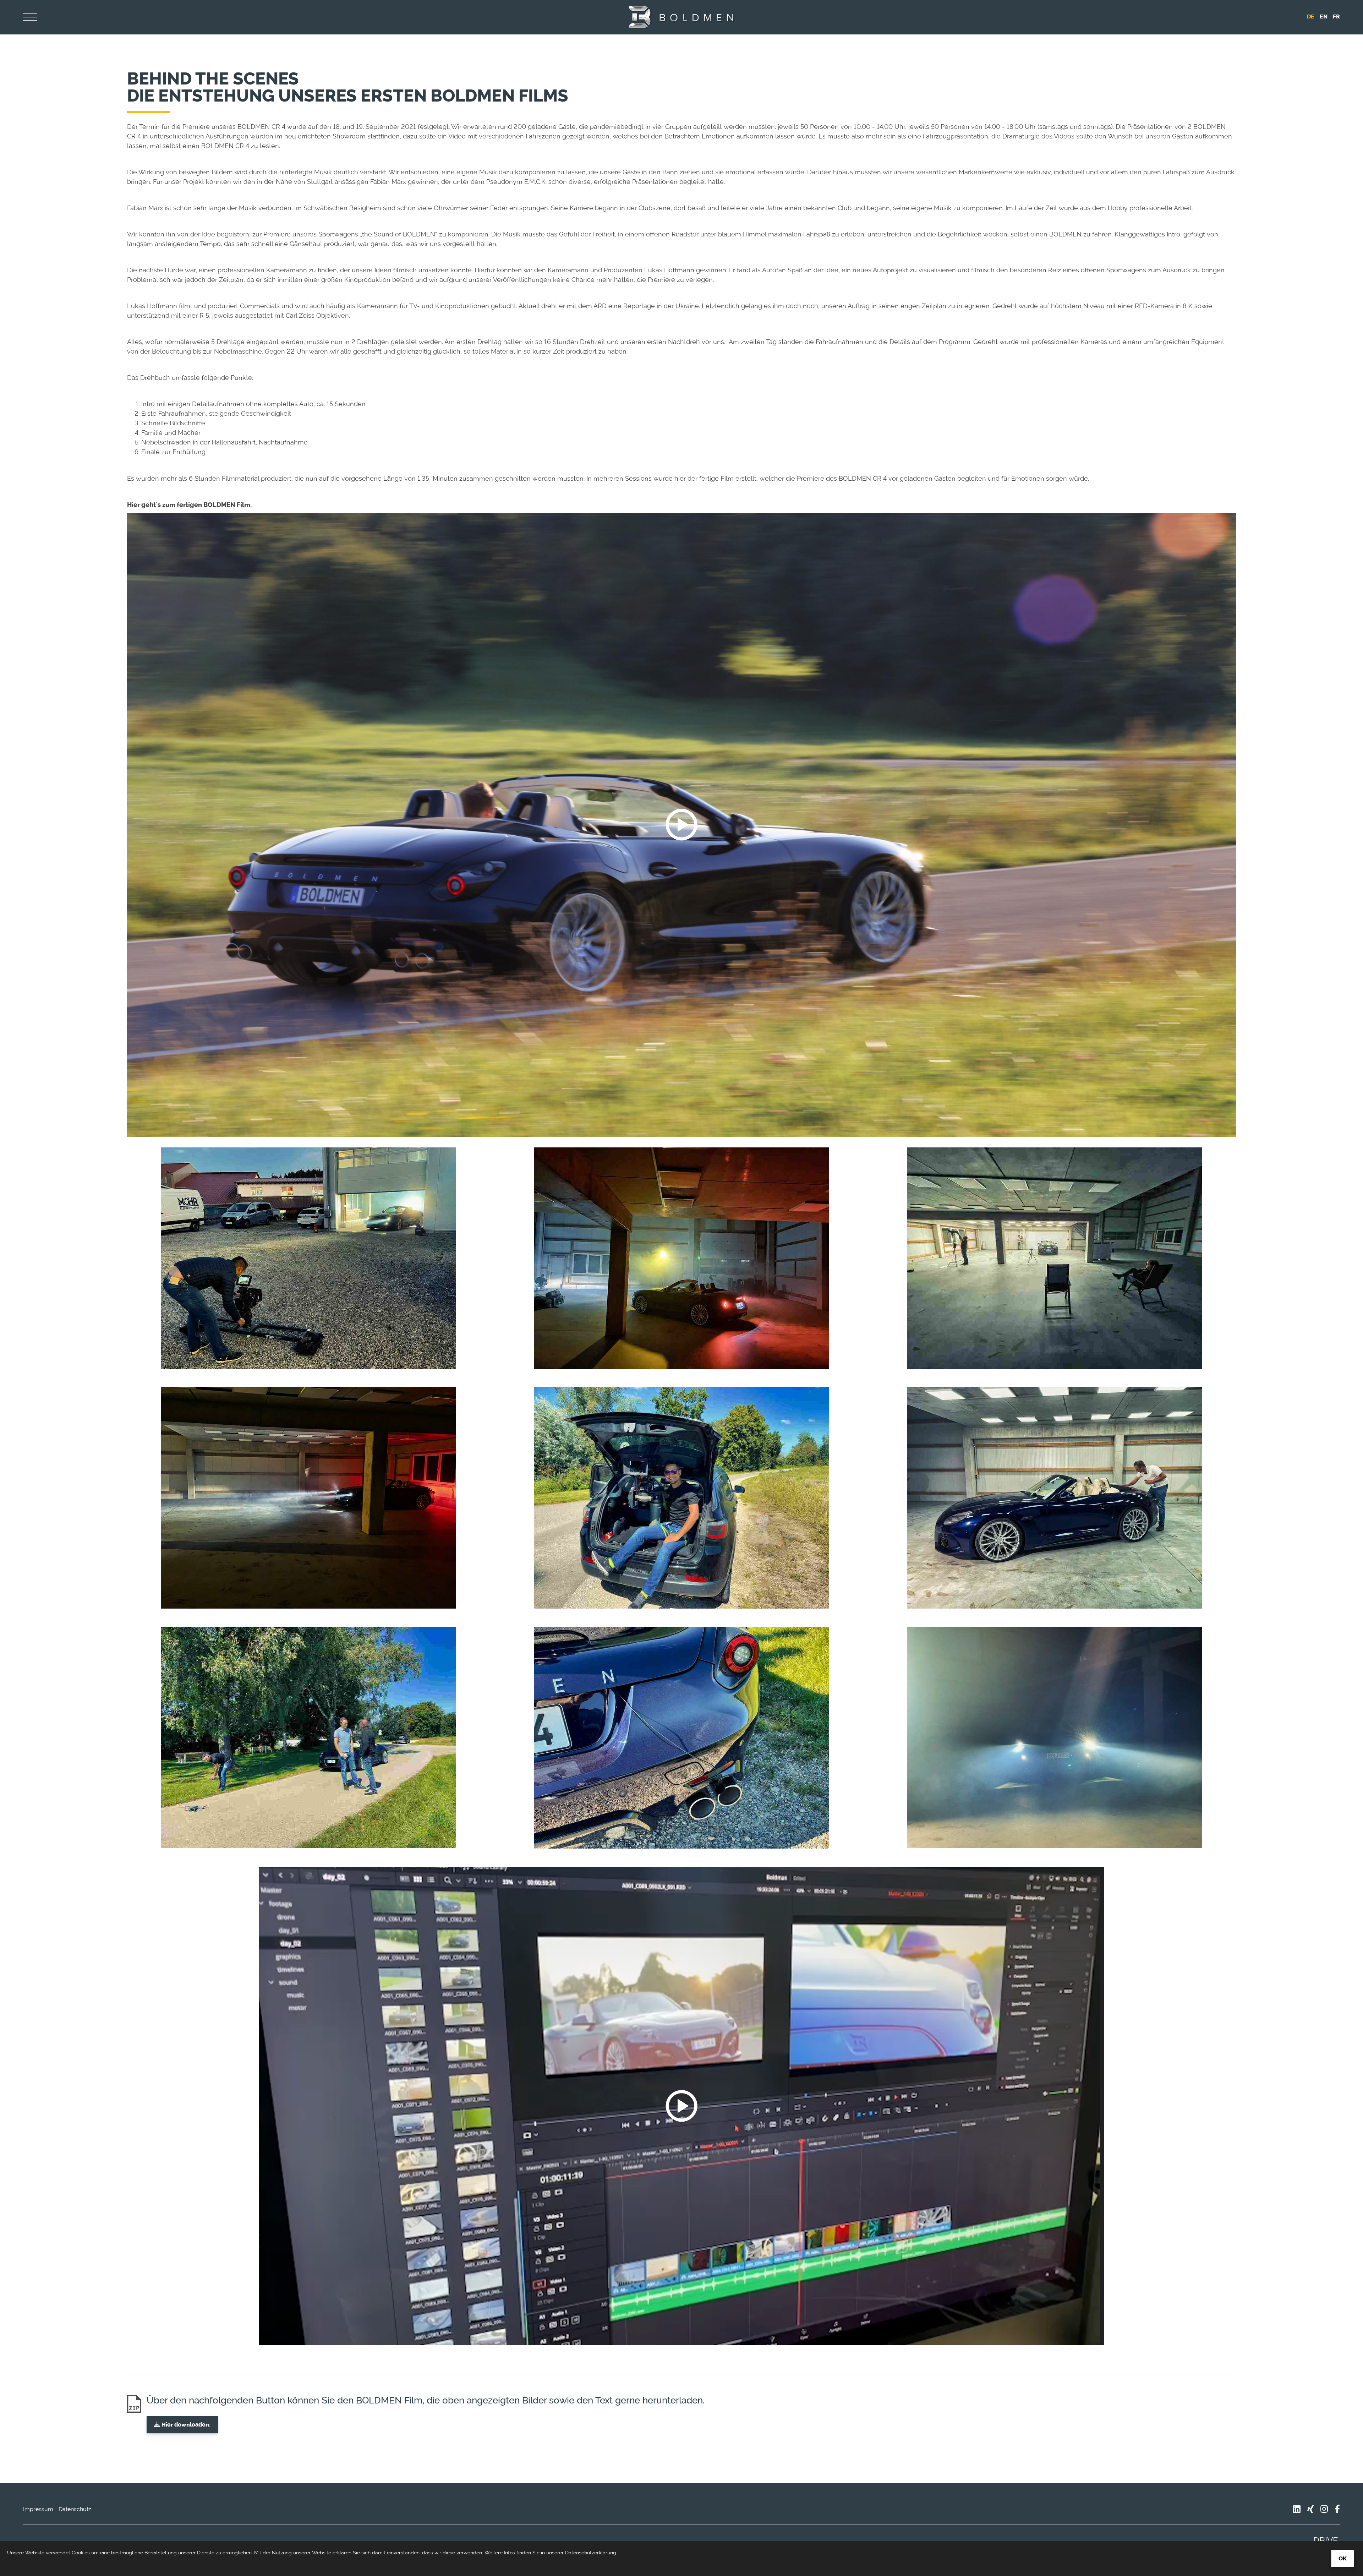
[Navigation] (30, 17)
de (1311, 17)
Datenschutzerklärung (591, 2553)
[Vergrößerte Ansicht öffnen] (308, 1258)
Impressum (38, 2509)
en (1324, 17)
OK (1343, 2558)
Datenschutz (75, 2509)
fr (1336, 17)
